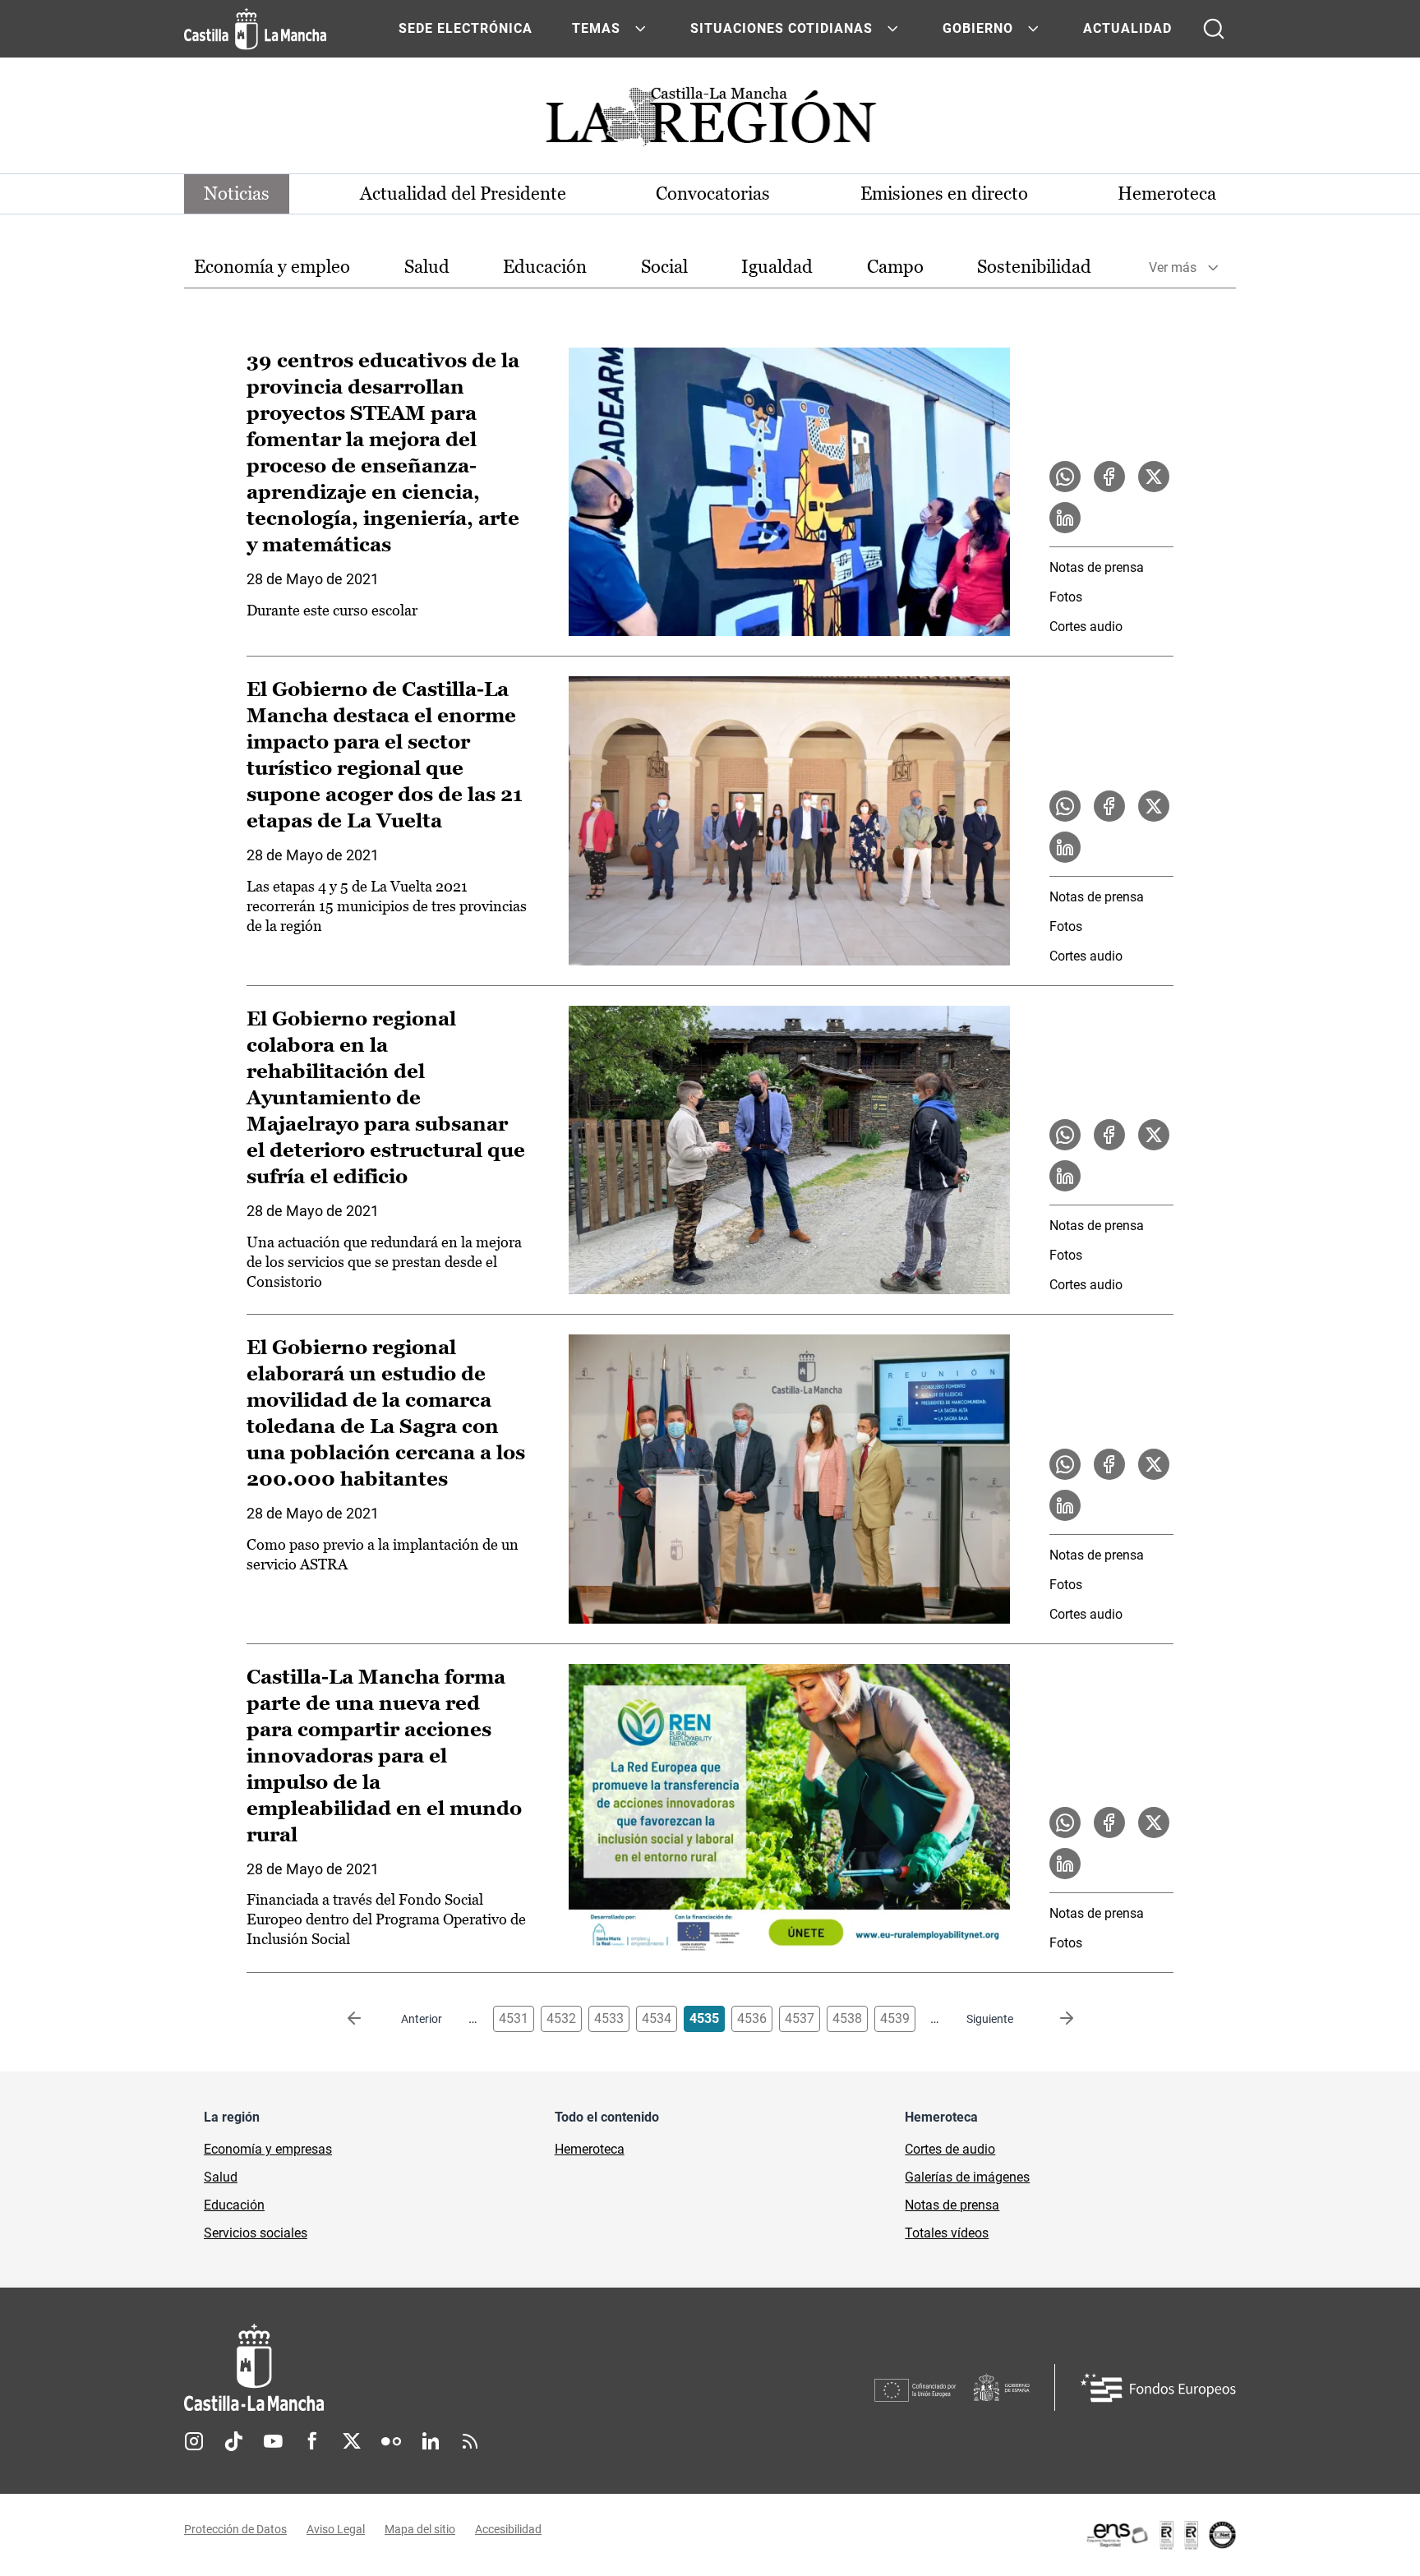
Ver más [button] (1173, 267)
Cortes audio (1086, 627)
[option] (272, 267)
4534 (657, 2018)
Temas (596, 28)
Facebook (312, 2441)
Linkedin (431, 2441)
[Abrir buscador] (1214, 29)
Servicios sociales (256, 2233)
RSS (470, 2441)
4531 (514, 2018)
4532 (561, 2018)
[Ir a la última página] (1053, 2019)
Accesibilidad (508, 2529)
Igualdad (777, 267)
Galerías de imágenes (967, 2177)
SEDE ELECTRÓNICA (466, 28)
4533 (609, 2018)
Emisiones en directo (944, 194)
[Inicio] (407, 2368)
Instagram (194, 2441)
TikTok (233, 2441)
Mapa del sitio (420, 2529)
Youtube (273, 2441)
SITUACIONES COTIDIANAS (781, 28)
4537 (800, 2018)
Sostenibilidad (1034, 267)
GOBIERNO (978, 28)
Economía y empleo (272, 267)
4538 (847, 2018)
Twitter (352, 2441)
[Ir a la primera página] (367, 2019)
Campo (895, 267)
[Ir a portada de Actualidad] (710, 121)
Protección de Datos (235, 2529)
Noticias (237, 194)
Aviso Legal (336, 2529)
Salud (427, 267)
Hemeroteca (1167, 194)
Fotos (1066, 597)
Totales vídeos (947, 2233)
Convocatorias (713, 194)
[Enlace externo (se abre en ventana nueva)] (1160, 2535)
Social (664, 267)
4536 (752, 2018)
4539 (895, 2018)
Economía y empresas (268, 2149)
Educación (545, 267)
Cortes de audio (950, 2149)
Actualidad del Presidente (463, 194)
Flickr (391, 2441)
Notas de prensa (1097, 567)
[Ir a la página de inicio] (255, 29)
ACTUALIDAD (1127, 28)
